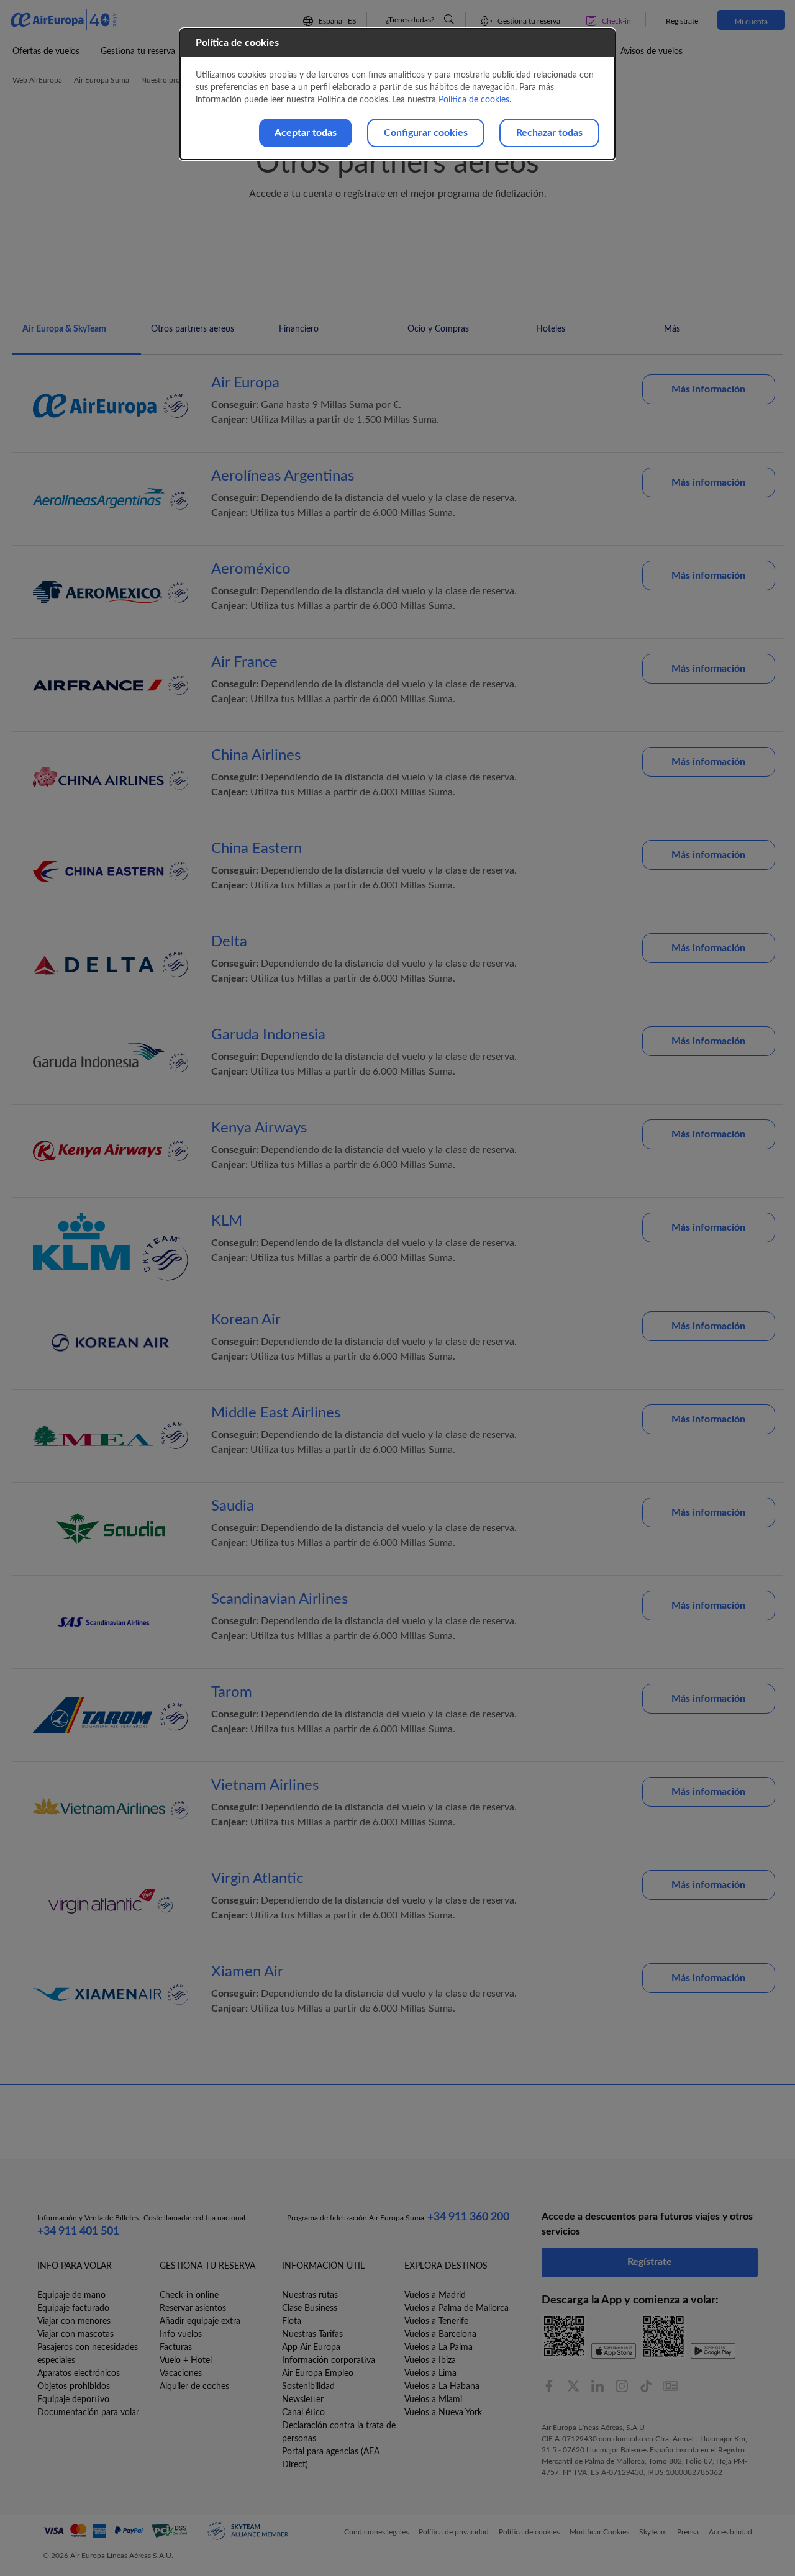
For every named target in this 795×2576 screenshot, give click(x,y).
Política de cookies (474, 100)
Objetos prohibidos (74, 2387)
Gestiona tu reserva (138, 52)
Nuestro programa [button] (170, 80)
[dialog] (397, 94)
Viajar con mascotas (75, 2334)
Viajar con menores (74, 2321)
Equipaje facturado (73, 2308)
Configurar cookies (426, 133)
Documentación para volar (88, 2413)
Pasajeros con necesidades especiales (88, 2354)
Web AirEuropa (37, 80)
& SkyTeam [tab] (64, 329)
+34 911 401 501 (78, 2231)
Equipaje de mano (71, 2295)
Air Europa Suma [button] (102, 80)
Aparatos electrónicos (79, 2374)
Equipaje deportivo (73, 2400)
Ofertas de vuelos (46, 52)
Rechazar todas (549, 133)
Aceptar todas (306, 133)
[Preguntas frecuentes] (449, 19)
